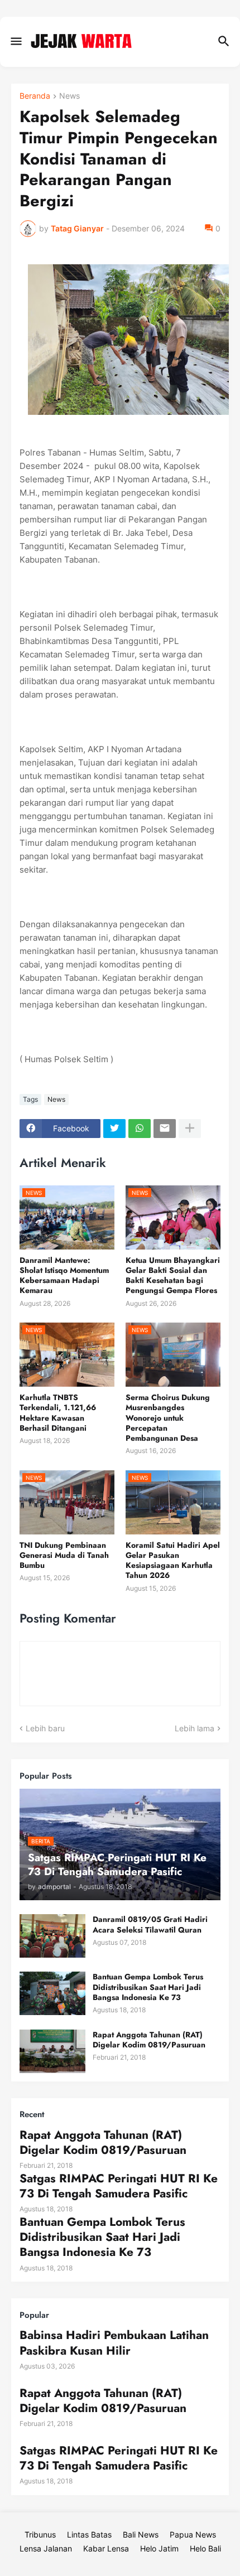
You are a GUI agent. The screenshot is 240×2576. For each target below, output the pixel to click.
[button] (15, 42)
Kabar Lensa (106, 2548)
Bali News (141, 2534)
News (69, 96)
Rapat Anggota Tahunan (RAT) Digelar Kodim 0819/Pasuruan (149, 2040)
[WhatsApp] (140, 1129)
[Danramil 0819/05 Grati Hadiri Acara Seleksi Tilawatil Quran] (52, 1936)
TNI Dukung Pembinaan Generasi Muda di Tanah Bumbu (64, 1555)
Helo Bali (205, 2548)
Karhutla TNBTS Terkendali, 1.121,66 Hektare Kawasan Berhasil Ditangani (58, 1413)
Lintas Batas (89, 2534)
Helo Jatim (159, 2548)
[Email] (165, 1129)
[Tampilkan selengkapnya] (190, 1129)
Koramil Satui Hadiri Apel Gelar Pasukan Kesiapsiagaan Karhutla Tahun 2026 (173, 1560)
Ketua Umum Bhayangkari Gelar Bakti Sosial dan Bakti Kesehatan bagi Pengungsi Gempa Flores (173, 1275)
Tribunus (40, 2534)
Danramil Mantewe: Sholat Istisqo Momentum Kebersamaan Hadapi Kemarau (64, 1275)
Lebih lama (195, 1728)
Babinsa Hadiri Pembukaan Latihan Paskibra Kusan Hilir (114, 2343)
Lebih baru (45, 1728)
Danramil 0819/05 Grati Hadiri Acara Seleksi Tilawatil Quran (150, 1924)
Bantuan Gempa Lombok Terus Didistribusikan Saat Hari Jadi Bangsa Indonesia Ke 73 (148, 1987)
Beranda (35, 96)
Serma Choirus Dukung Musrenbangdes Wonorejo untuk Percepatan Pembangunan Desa (168, 1418)
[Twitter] (114, 1129)
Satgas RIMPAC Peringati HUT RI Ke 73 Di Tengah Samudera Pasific (119, 2187)
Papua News (193, 2534)
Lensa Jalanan (46, 2548)
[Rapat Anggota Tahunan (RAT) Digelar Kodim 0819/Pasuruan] (52, 2051)
